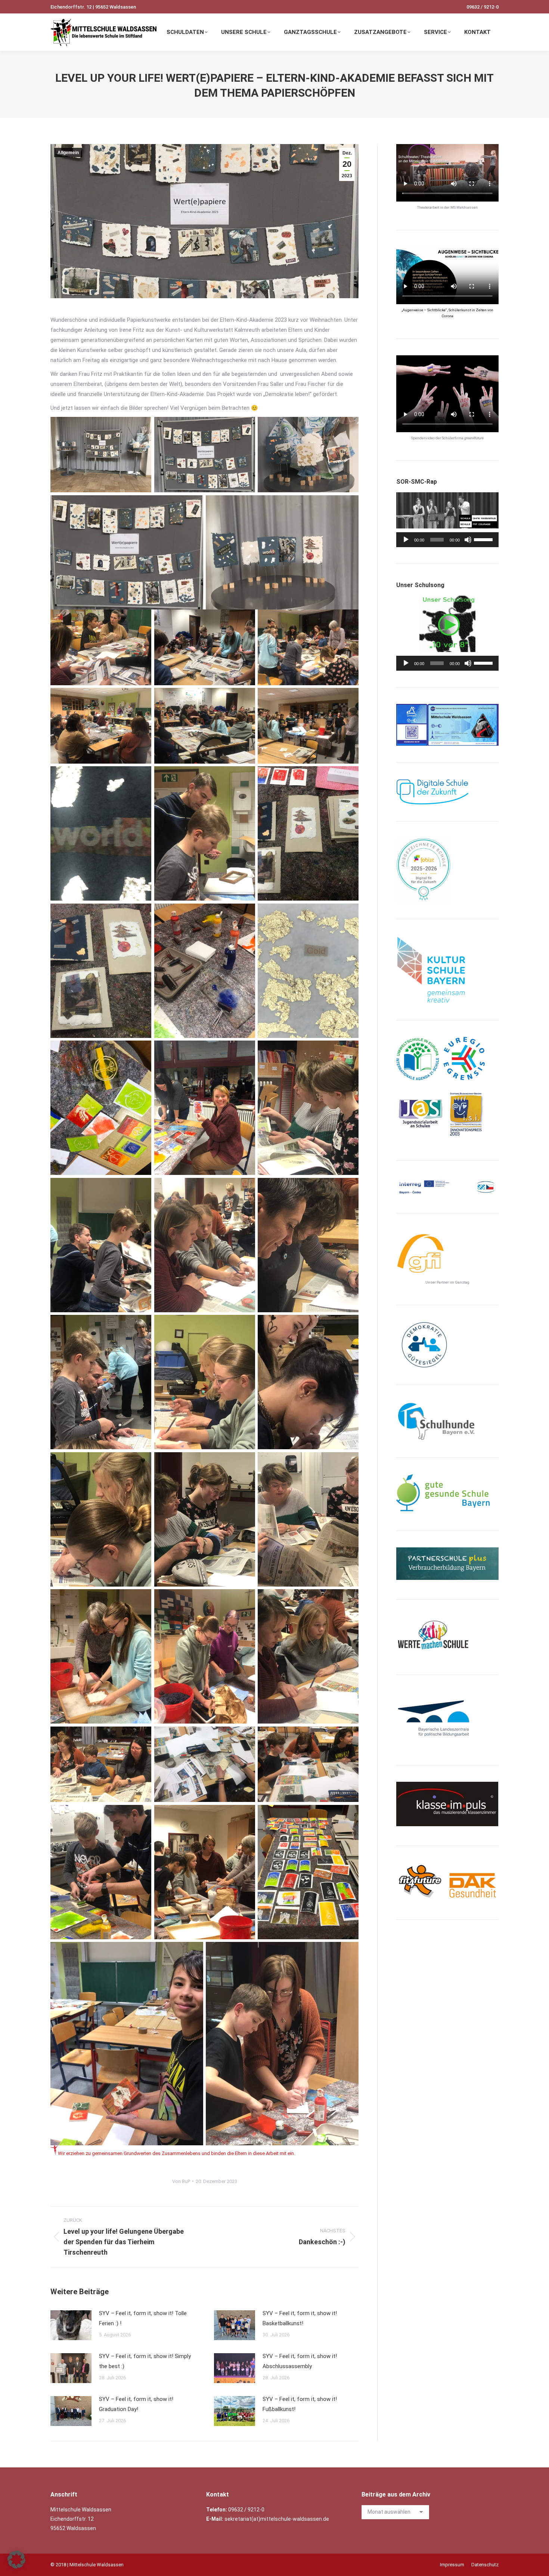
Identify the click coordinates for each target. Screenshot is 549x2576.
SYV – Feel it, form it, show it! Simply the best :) (145, 2361)
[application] (447, 540)
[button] (16, 2560)
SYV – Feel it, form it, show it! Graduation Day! (136, 2404)
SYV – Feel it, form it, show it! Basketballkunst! (300, 2318)
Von (181, 2181)
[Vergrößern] (489, 714)
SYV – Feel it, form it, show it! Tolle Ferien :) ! (143, 2318)
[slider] (484, 539)
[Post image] (71, 2325)
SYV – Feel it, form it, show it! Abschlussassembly (300, 2361)
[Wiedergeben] (406, 540)
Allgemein (68, 153)
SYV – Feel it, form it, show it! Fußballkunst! (300, 2404)
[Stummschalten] (468, 540)
